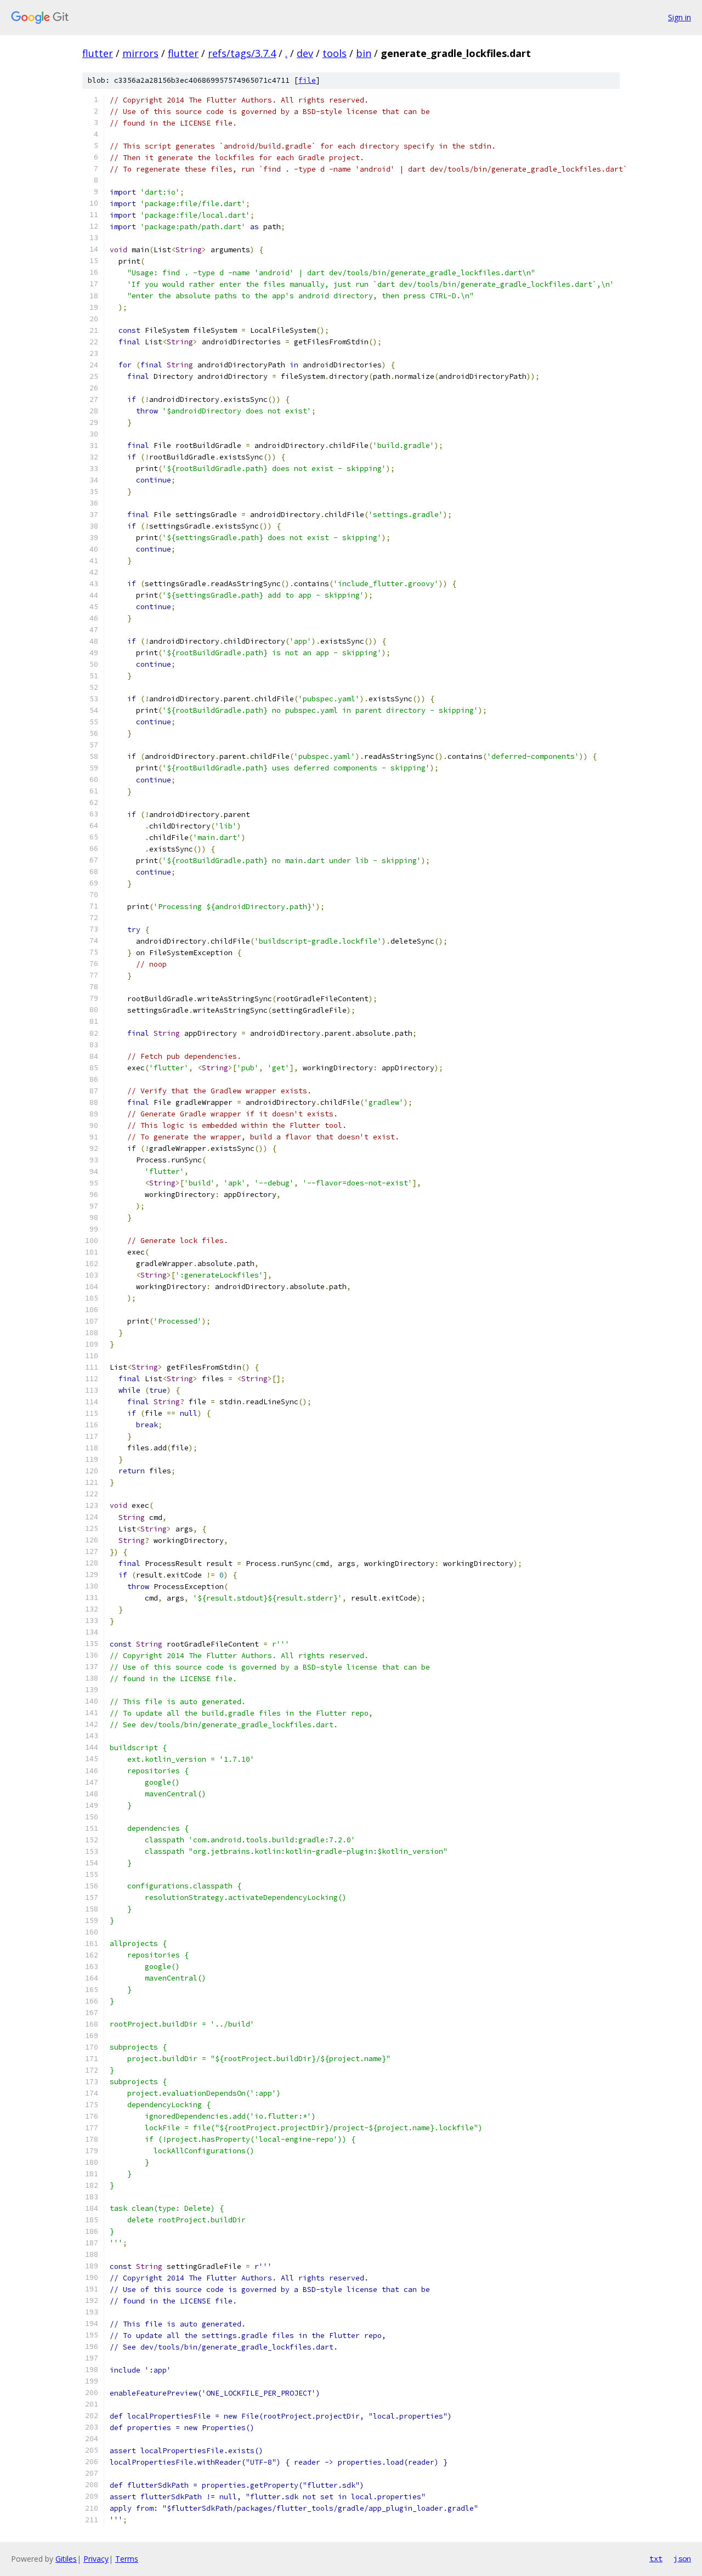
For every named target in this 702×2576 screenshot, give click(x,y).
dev (305, 53)
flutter (98, 53)
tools (335, 53)
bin (364, 53)
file (307, 80)
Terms (127, 2559)
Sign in (680, 17)
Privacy (96, 2559)
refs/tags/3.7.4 (242, 53)
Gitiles (66, 2559)
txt (656, 2558)
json (682, 2558)
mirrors (140, 53)
